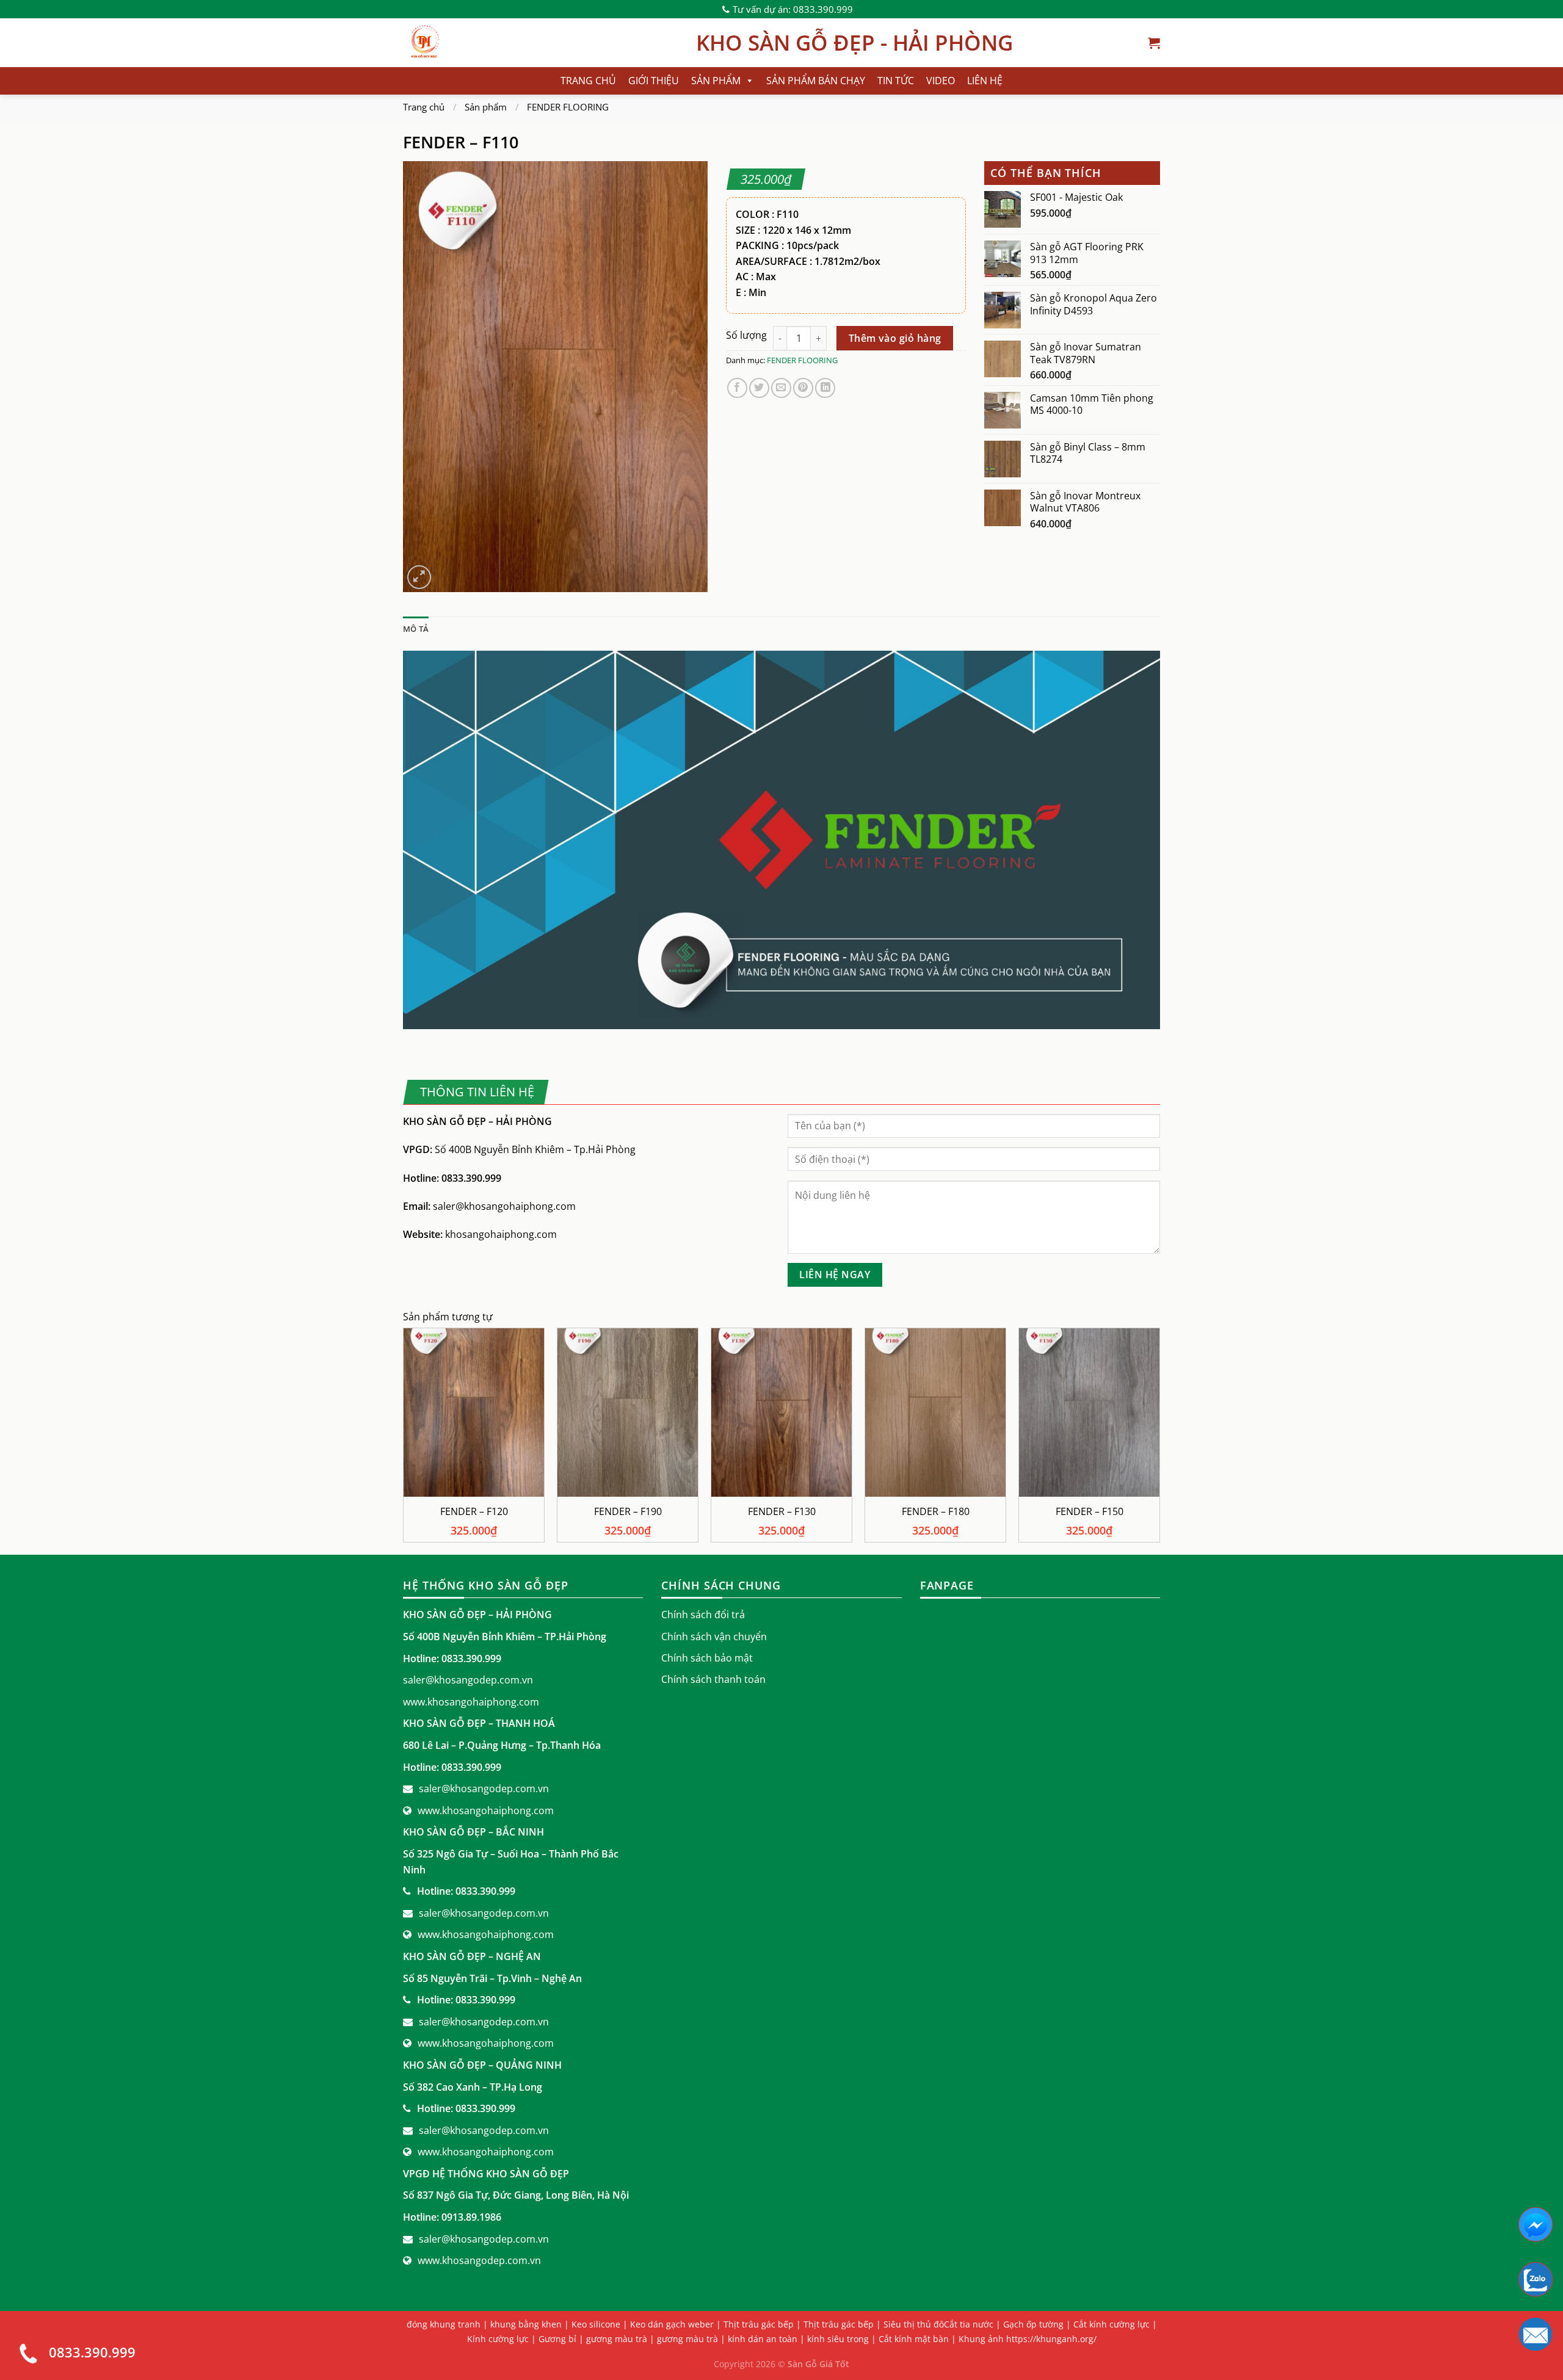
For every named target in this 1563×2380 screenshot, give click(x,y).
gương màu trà (617, 2339)
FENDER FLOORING (568, 107)
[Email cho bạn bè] (781, 388)
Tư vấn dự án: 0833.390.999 (793, 9)
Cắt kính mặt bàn (914, 2339)
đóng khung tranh (444, 2324)
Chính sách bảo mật (707, 1658)
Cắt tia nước (969, 2324)
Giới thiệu (654, 81)
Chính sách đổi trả (703, 1615)
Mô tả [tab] (416, 629)
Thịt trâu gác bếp (759, 2324)
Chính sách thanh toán (713, 1679)
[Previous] (404, 1440)
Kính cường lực (498, 2339)
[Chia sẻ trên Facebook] (737, 388)
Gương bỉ (557, 2339)
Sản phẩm (716, 81)
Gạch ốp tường (1033, 2324)
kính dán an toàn (763, 2339)
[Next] (1159, 1440)
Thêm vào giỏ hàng (895, 338)
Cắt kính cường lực (1112, 2324)
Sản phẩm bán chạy (816, 81)
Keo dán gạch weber (672, 2324)
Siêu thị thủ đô (914, 2324)
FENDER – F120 (474, 1512)
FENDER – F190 (628, 1512)
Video (941, 81)
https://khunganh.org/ (1051, 2339)
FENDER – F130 (782, 1512)
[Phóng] (419, 577)
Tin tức (896, 81)
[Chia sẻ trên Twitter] (759, 388)
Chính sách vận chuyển (714, 1637)
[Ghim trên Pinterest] (803, 388)
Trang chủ (588, 81)
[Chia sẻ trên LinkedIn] (825, 388)
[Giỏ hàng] (1154, 43)
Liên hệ (985, 81)
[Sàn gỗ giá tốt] (540, 43)
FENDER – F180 (936, 1512)
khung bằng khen (526, 2324)
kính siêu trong (838, 2339)
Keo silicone (596, 2324)
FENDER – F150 (1090, 1512)
